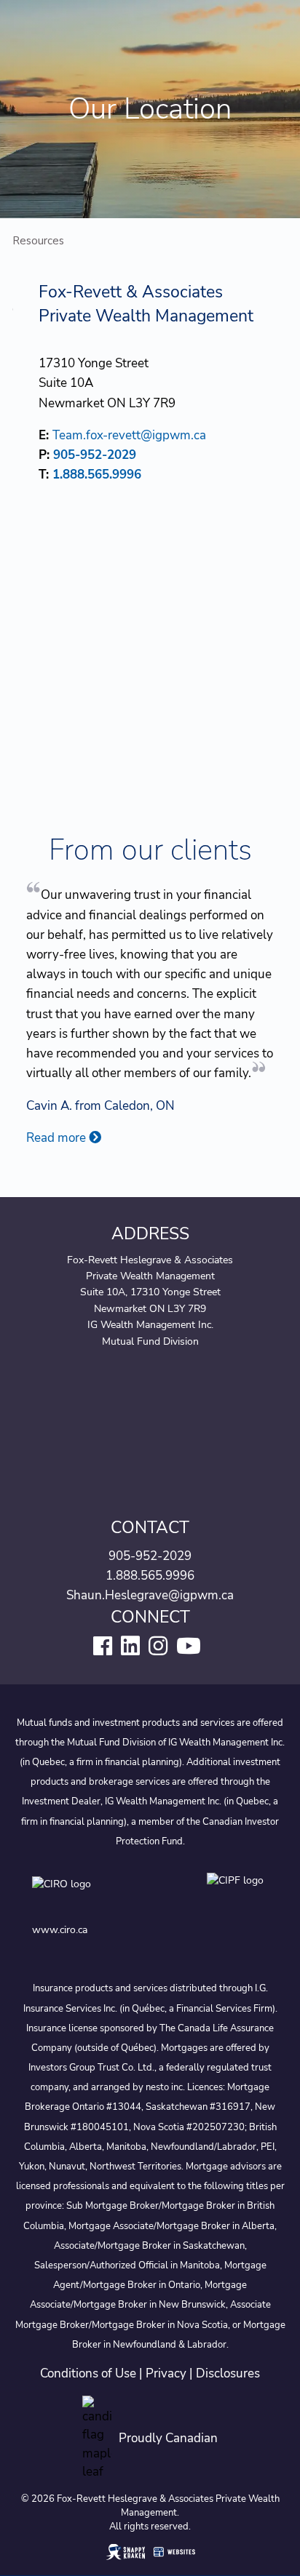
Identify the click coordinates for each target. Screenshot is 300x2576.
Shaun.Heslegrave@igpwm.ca (150, 1595)
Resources (38, 241)
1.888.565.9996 (97, 475)
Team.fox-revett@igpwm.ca (129, 435)
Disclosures (228, 2373)
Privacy (166, 2373)
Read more (58, 1138)
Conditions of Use (88, 2373)
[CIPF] (238, 1895)
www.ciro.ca (60, 1930)
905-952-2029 (95, 455)
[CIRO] (105, 1895)
